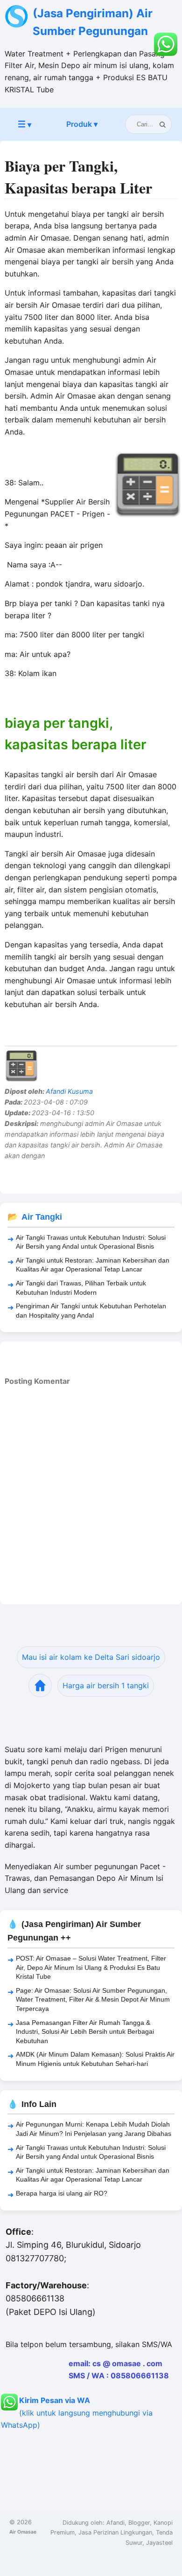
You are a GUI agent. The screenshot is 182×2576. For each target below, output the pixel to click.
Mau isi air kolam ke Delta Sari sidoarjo (91, 1657)
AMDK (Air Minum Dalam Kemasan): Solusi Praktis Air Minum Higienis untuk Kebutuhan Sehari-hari (95, 2059)
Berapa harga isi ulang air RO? (62, 2193)
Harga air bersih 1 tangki (106, 1685)
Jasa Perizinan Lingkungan (115, 2532)
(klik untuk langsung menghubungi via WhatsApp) (77, 2412)
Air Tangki (42, 1217)
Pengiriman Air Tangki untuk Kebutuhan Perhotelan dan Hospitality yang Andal (91, 1311)
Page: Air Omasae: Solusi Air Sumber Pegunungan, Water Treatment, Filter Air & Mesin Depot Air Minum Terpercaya (93, 1999)
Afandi (115, 2523)
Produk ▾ (82, 124)
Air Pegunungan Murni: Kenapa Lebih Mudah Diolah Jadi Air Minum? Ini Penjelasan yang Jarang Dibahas (94, 2129)
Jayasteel (159, 2543)
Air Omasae (23, 2532)
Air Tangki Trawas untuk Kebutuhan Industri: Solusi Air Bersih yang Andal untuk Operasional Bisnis (91, 1242)
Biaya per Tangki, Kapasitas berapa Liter (78, 177)
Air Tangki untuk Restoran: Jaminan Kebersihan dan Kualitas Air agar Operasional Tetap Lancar (93, 1265)
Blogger (139, 2523)
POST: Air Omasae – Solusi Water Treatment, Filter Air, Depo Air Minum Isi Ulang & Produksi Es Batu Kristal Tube (91, 1967)
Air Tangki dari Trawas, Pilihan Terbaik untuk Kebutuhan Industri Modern (81, 1288)
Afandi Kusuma (69, 1091)
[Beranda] (40, 1685)
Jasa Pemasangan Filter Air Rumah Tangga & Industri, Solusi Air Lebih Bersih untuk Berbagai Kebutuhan (85, 2032)
